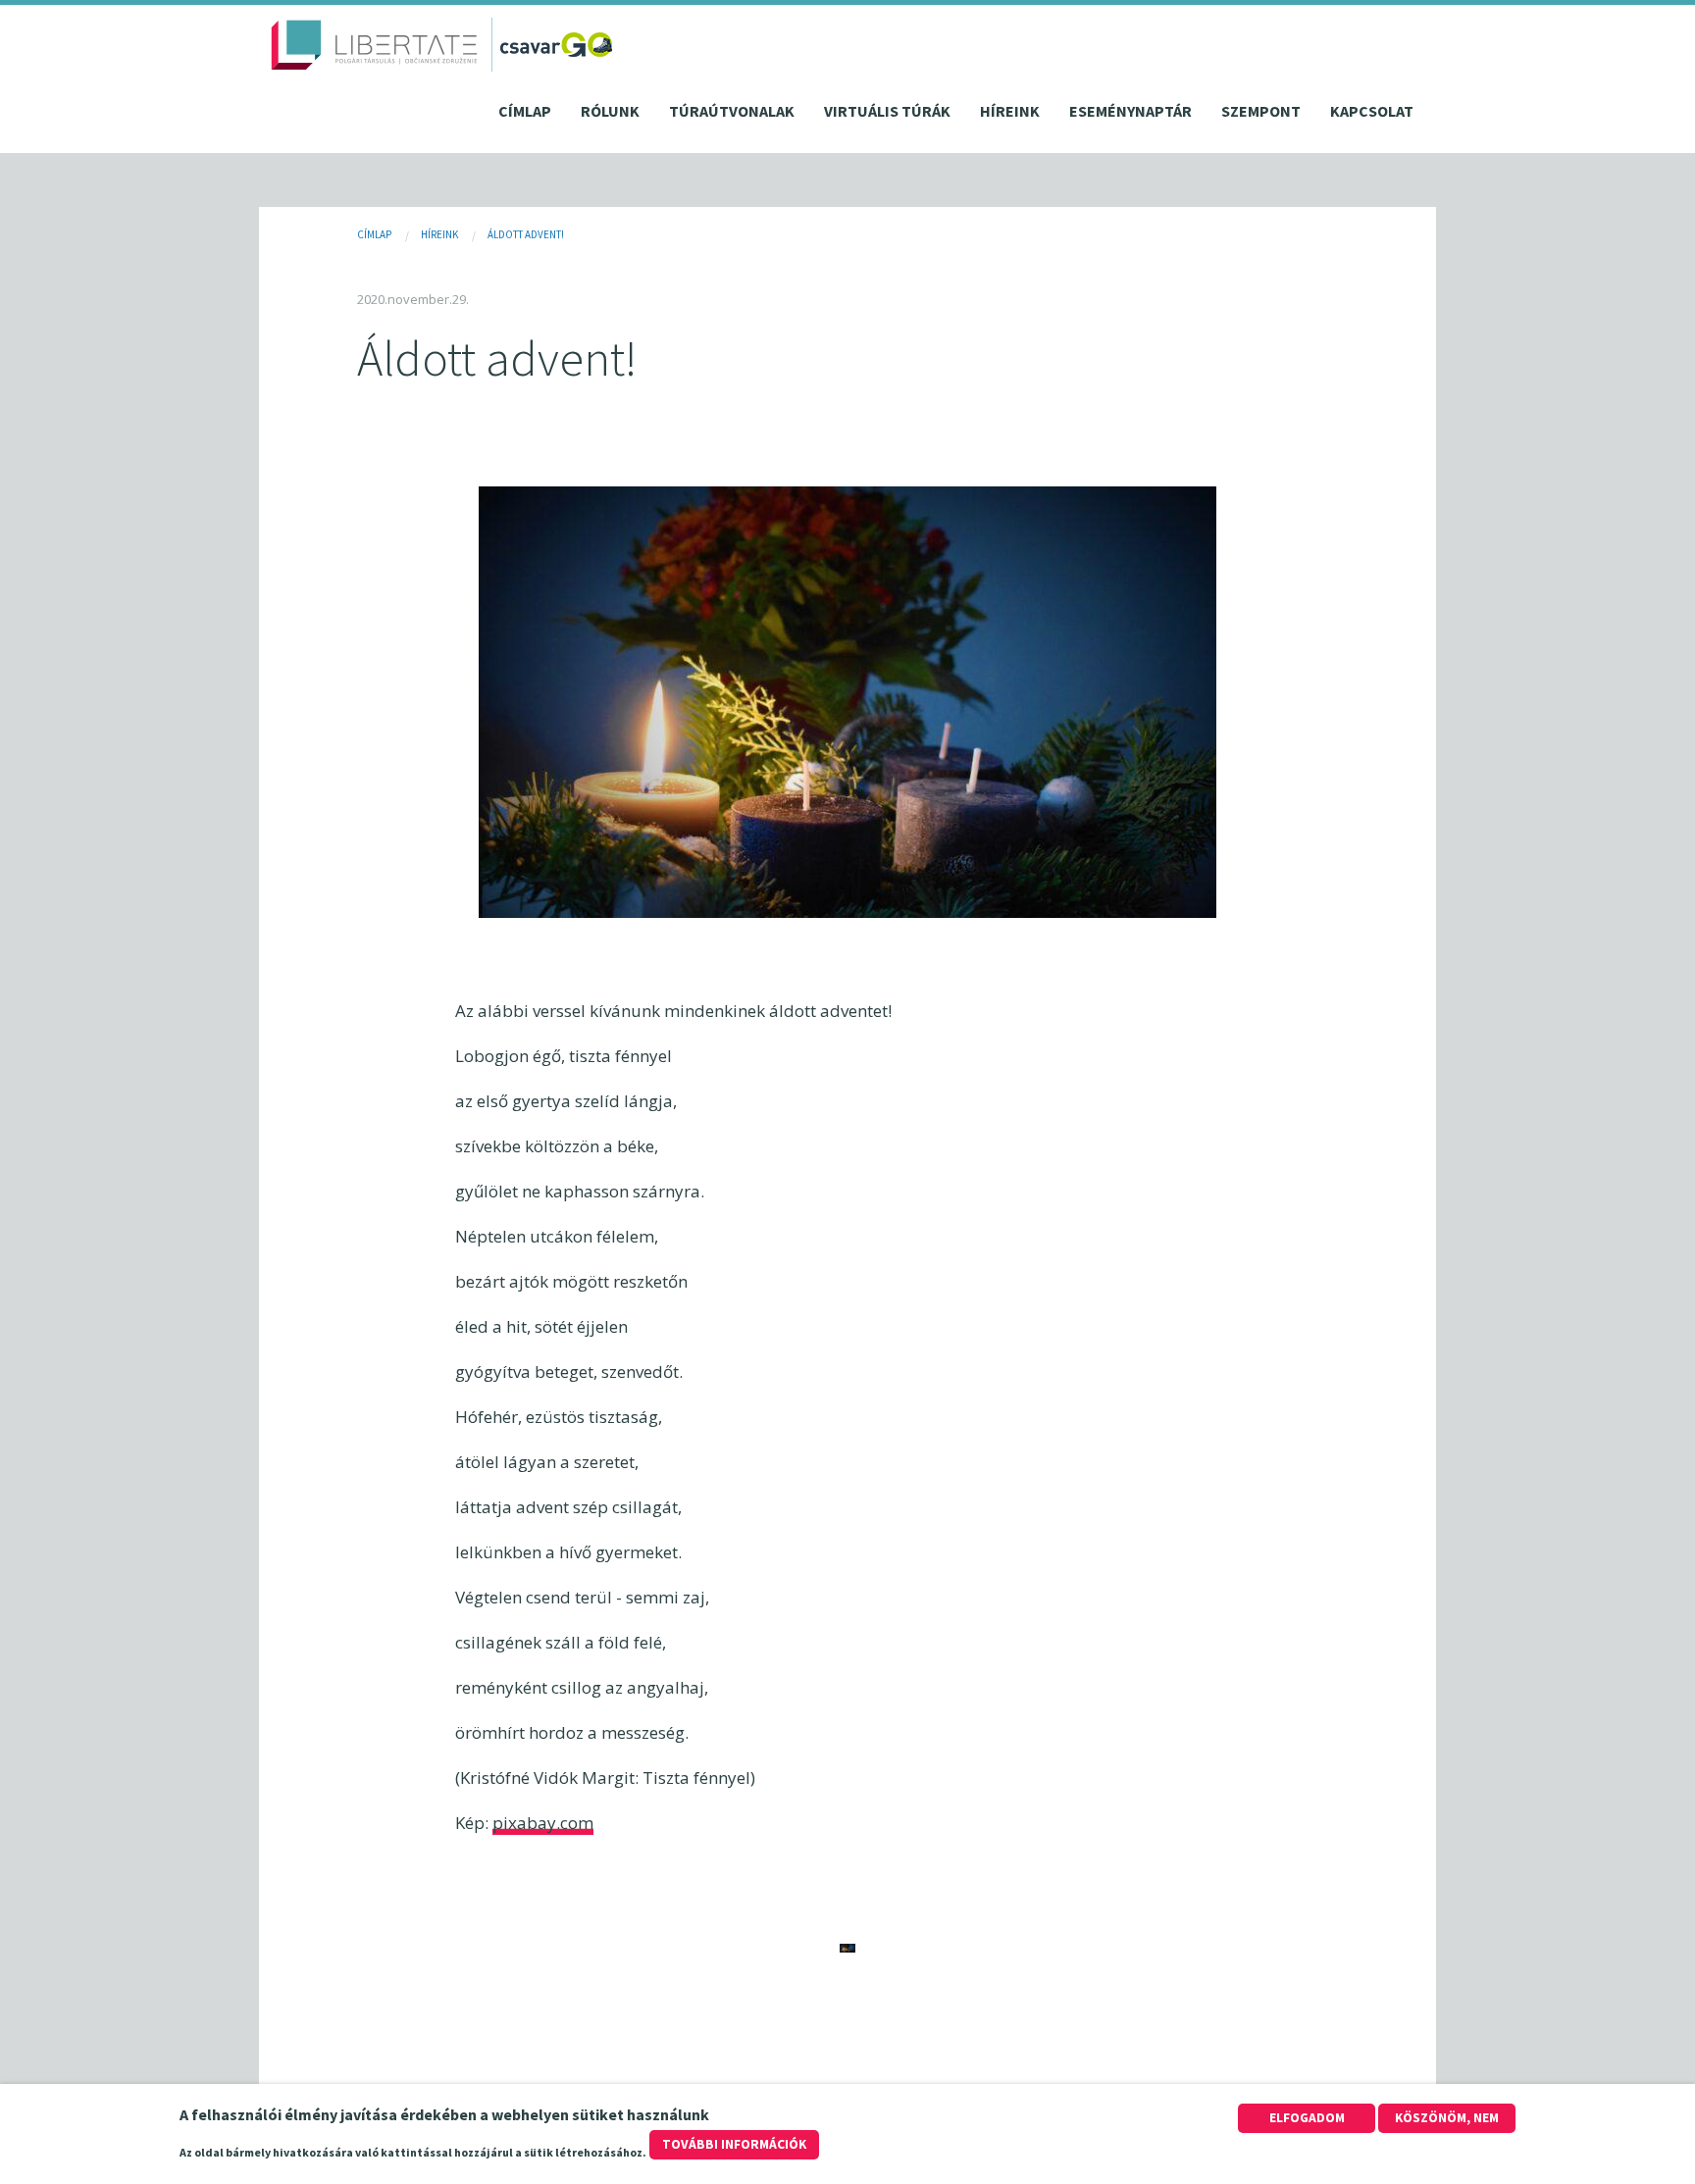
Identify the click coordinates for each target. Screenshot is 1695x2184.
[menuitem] (525, 116)
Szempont (1261, 111)
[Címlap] (375, 45)
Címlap (525, 111)
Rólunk (610, 111)
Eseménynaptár (1130, 111)
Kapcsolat (1372, 111)
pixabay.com (543, 1823)
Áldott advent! (526, 234)
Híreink (1010, 111)
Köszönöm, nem (1447, 2118)
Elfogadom (1307, 2118)
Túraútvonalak (732, 111)
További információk (734, 2144)
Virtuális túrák (887, 111)
